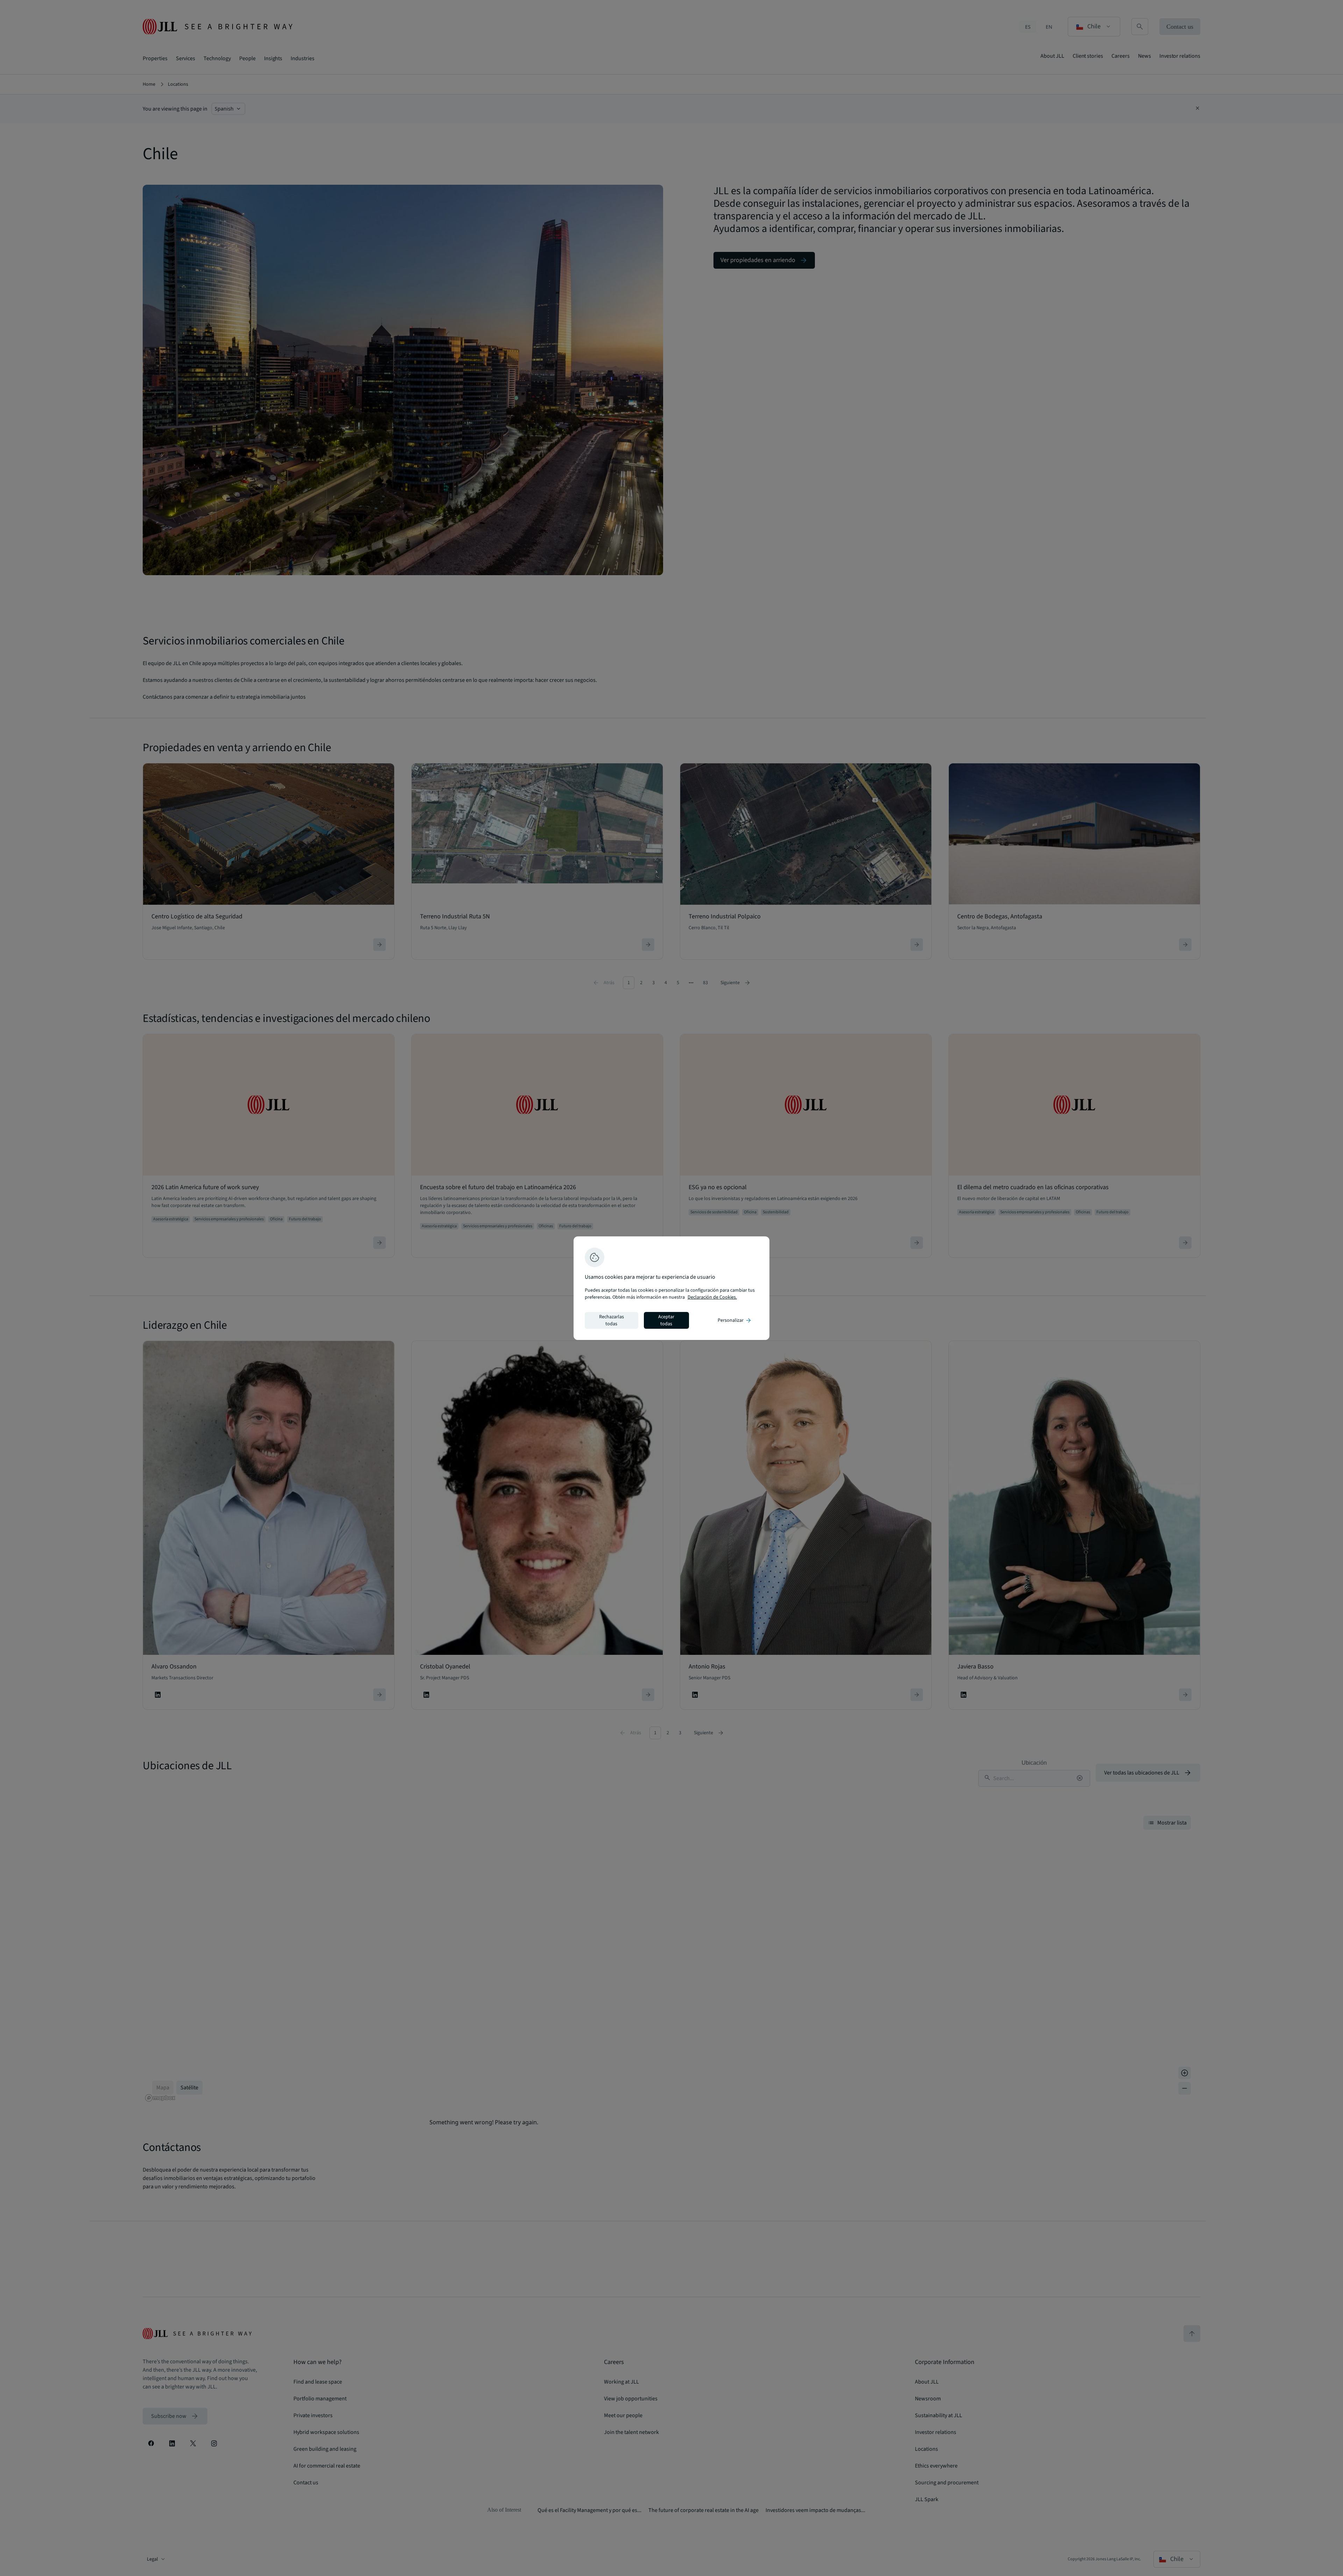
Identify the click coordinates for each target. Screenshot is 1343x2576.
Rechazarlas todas (612, 1320)
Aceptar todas (666, 1320)
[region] (671, 1288)
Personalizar (735, 1320)
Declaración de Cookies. (712, 1297)
